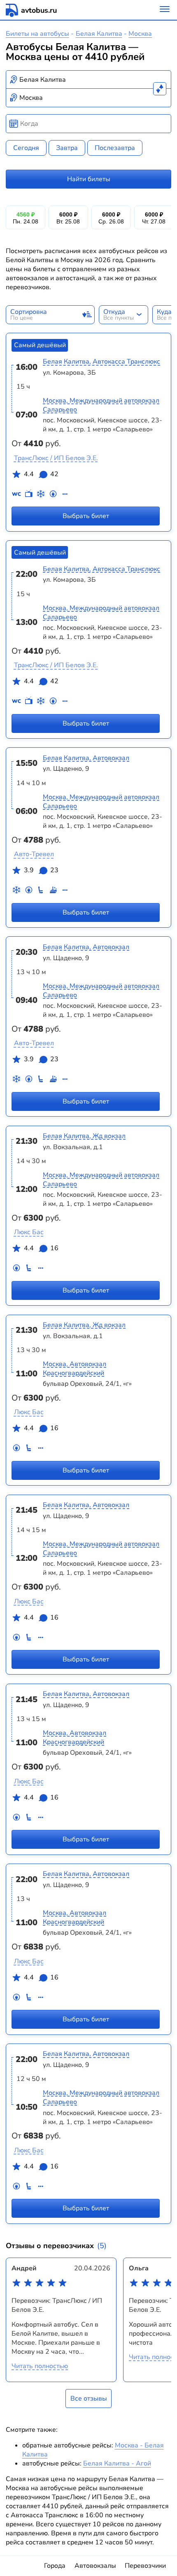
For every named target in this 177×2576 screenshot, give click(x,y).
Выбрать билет (86, 516)
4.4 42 (41, 474)
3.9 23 (41, 870)
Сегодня (26, 148)
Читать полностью (40, 2366)
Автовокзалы (95, 2566)
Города (55, 2566)
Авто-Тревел (34, 854)
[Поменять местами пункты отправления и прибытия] (160, 89)
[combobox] (89, 80)
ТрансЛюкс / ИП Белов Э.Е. (56, 458)
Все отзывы (89, 2399)
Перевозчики (145, 2566)
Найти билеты (89, 179)
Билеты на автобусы (37, 34)
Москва (140, 34)
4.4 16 (41, 1248)
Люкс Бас (29, 1232)
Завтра (67, 148)
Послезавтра (115, 148)
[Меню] (165, 10)
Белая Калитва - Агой (117, 2463)
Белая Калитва (99, 34)
